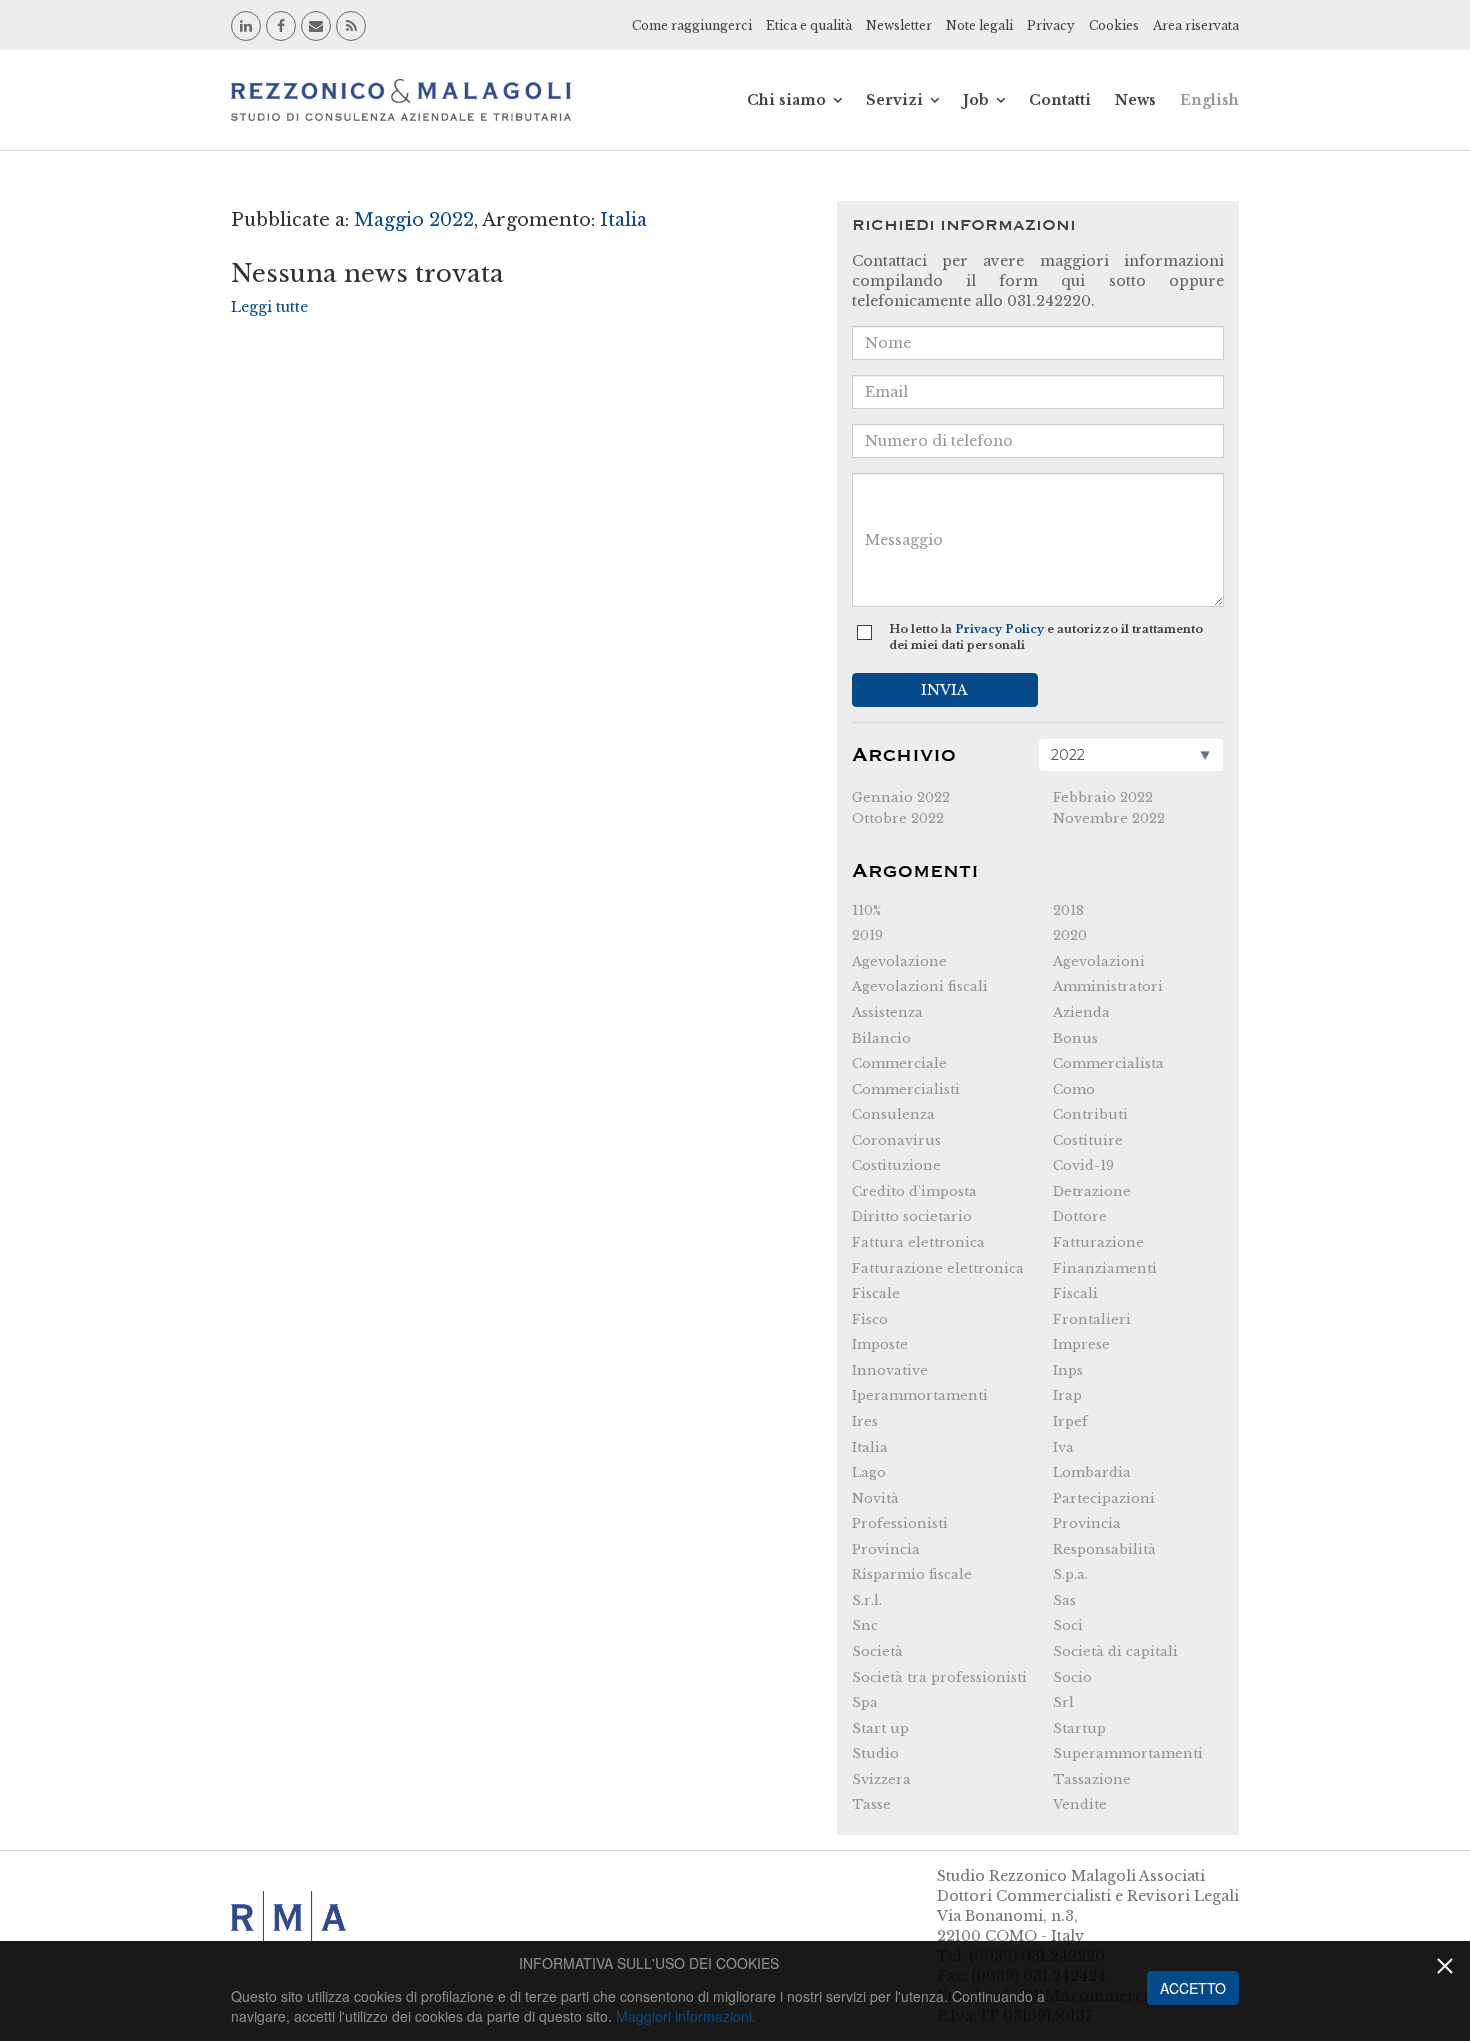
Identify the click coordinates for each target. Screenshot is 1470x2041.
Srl (1063, 1702)
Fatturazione (1098, 1242)
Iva (1063, 1447)
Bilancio (881, 1038)
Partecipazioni (1104, 1498)
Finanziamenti (1105, 1268)
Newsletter (899, 25)
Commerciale (899, 1063)
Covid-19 (1083, 1165)
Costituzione (896, 1165)
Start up (880, 1728)
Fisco (870, 1319)
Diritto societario (912, 1216)
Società (877, 1651)
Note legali (979, 25)
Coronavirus (896, 1140)
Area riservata (1196, 25)
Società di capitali (1115, 1651)
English (1209, 100)
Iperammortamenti (920, 1395)
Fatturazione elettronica (938, 1268)
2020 (1070, 935)
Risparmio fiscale (912, 1574)
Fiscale (876, 1293)
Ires (865, 1421)
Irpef (1070, 1421)
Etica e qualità (809, 25)
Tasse (871, 1804)
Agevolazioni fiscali (920, 986)
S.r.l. (867, 1600)
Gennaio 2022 (901, 797)
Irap (1067, 1395)
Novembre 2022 (1109, 818)
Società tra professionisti (939, 1677)
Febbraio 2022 (1103, 797)
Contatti (1060, 100)
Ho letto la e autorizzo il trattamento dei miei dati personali (1046, 637)
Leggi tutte (269, 307)
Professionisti (900, 1523)
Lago (869, 1472)
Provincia (1087, 1523)
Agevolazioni (1099, 961)
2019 (867, 935)
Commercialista (1108, 1063)
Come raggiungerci (692, 25)
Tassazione (1092, 1779)
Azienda (1081, 1012)
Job (976, 100)
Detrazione (1092, 1191)
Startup (1079, 1728)
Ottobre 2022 (898, 818)
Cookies (1114, 25)
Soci (1068, 1625)
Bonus (1075, 1038)
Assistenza (887, 1012)
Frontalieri (1092, 1319)
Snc (865, 1625)
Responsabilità (1104, 1549)
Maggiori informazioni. (686, 2016)
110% (866, 910)
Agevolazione (899, 961)
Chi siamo (786, 100)
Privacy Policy (999, 629)
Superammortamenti (1128, 1753)
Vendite (1080, 1804)
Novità (875, 1498)
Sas (1064, 1600)
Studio (875, 1753)
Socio (1072, 1677)
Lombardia (1092, 1472)
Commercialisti (906, 1089)
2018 (1068, 910)
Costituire (1088, 1140)
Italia (870, 1447)
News (1135, 100)
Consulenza (893, 1114)
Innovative (890, 1370)
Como (1074, 1089)
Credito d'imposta (914, 1191)
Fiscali (1075, 1293)
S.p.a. (1070, 1574)
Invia (944, 690)
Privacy (1051, 25)
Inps (1068, 1370)
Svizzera (881, 1779)
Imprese (1081, 1344)
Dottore (1080, 1216)
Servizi (894, 100)
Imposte (880, 1344)
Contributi (1090, 1114)
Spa (865, 1702)
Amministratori (1108, 986)
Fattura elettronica (918, 1242)
